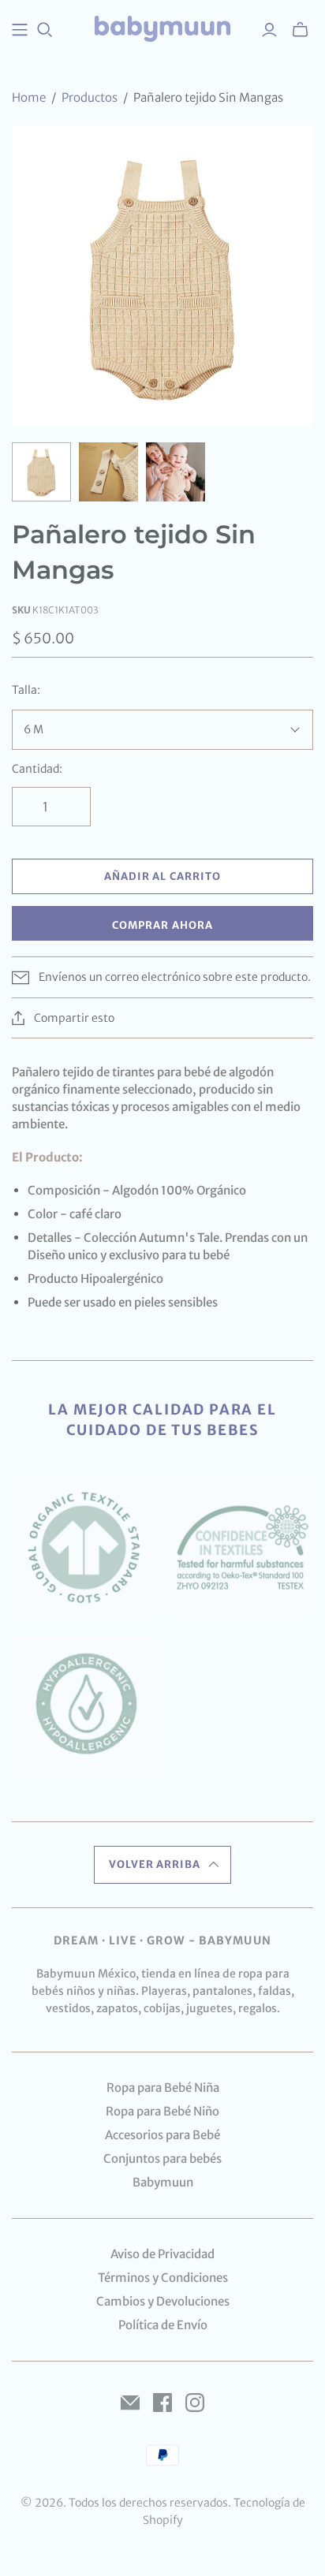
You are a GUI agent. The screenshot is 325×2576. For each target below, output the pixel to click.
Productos (90, 97)
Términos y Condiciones (163, 2278)
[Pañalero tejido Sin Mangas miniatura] (41, 472)
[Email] (130, 2403)
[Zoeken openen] (45, 30)
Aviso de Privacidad (162, 2254)
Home (29, 97)
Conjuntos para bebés (162, 2158)
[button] (162, 1865)
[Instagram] (195, 2403)
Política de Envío (163, 2325)
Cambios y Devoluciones (163, 2301)
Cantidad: (37, 769)
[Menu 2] (20, 30)
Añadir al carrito (162, 876)
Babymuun (163, 2182)
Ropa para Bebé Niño (162, 2111)
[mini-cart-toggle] (300, 30)
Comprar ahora (162, 925)
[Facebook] (162, 2403)
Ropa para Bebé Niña (163, 2088)
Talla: (26, 690)
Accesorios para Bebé (162, 2135)
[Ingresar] (269, 30)
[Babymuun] (162, 28)
